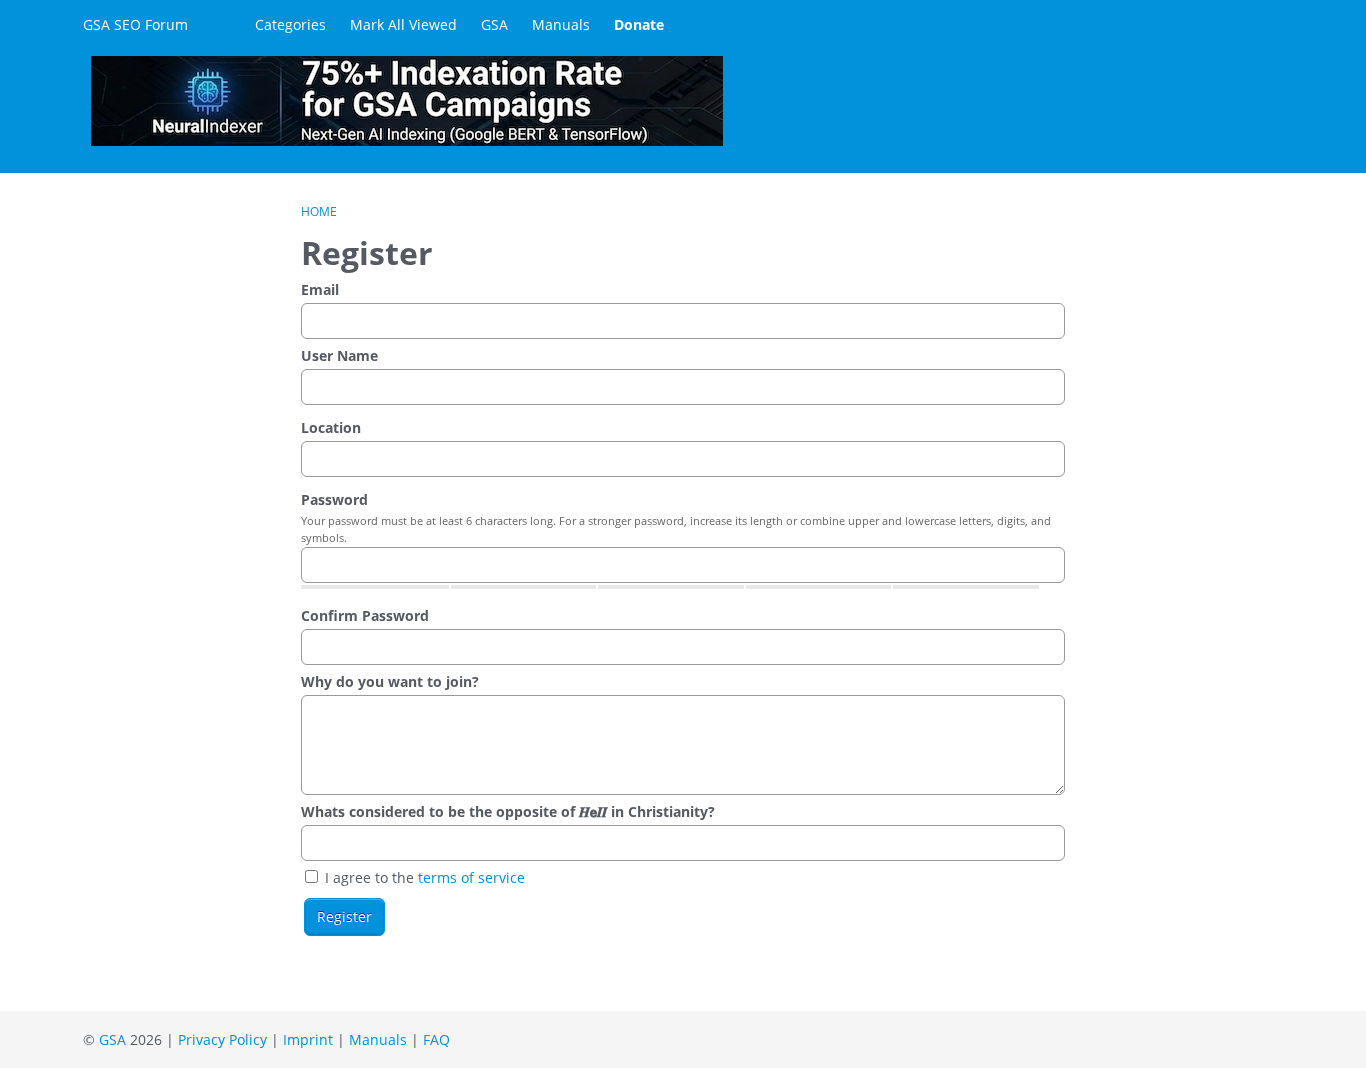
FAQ (436, 1039)
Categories (290, 24)
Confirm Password (365, 615)
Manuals (561, 24)
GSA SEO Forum (135, 24)
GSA (494, 24)
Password (334, 499)
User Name (339, 355)
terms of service (471, 877)
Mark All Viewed (403, 24)
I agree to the (423, 877)
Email (320, 289)
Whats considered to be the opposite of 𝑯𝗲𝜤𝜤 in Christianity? (508, 811)
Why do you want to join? (390, 681)
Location (331, 427)
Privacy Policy (222, 1039)
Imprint (308, 1039)
